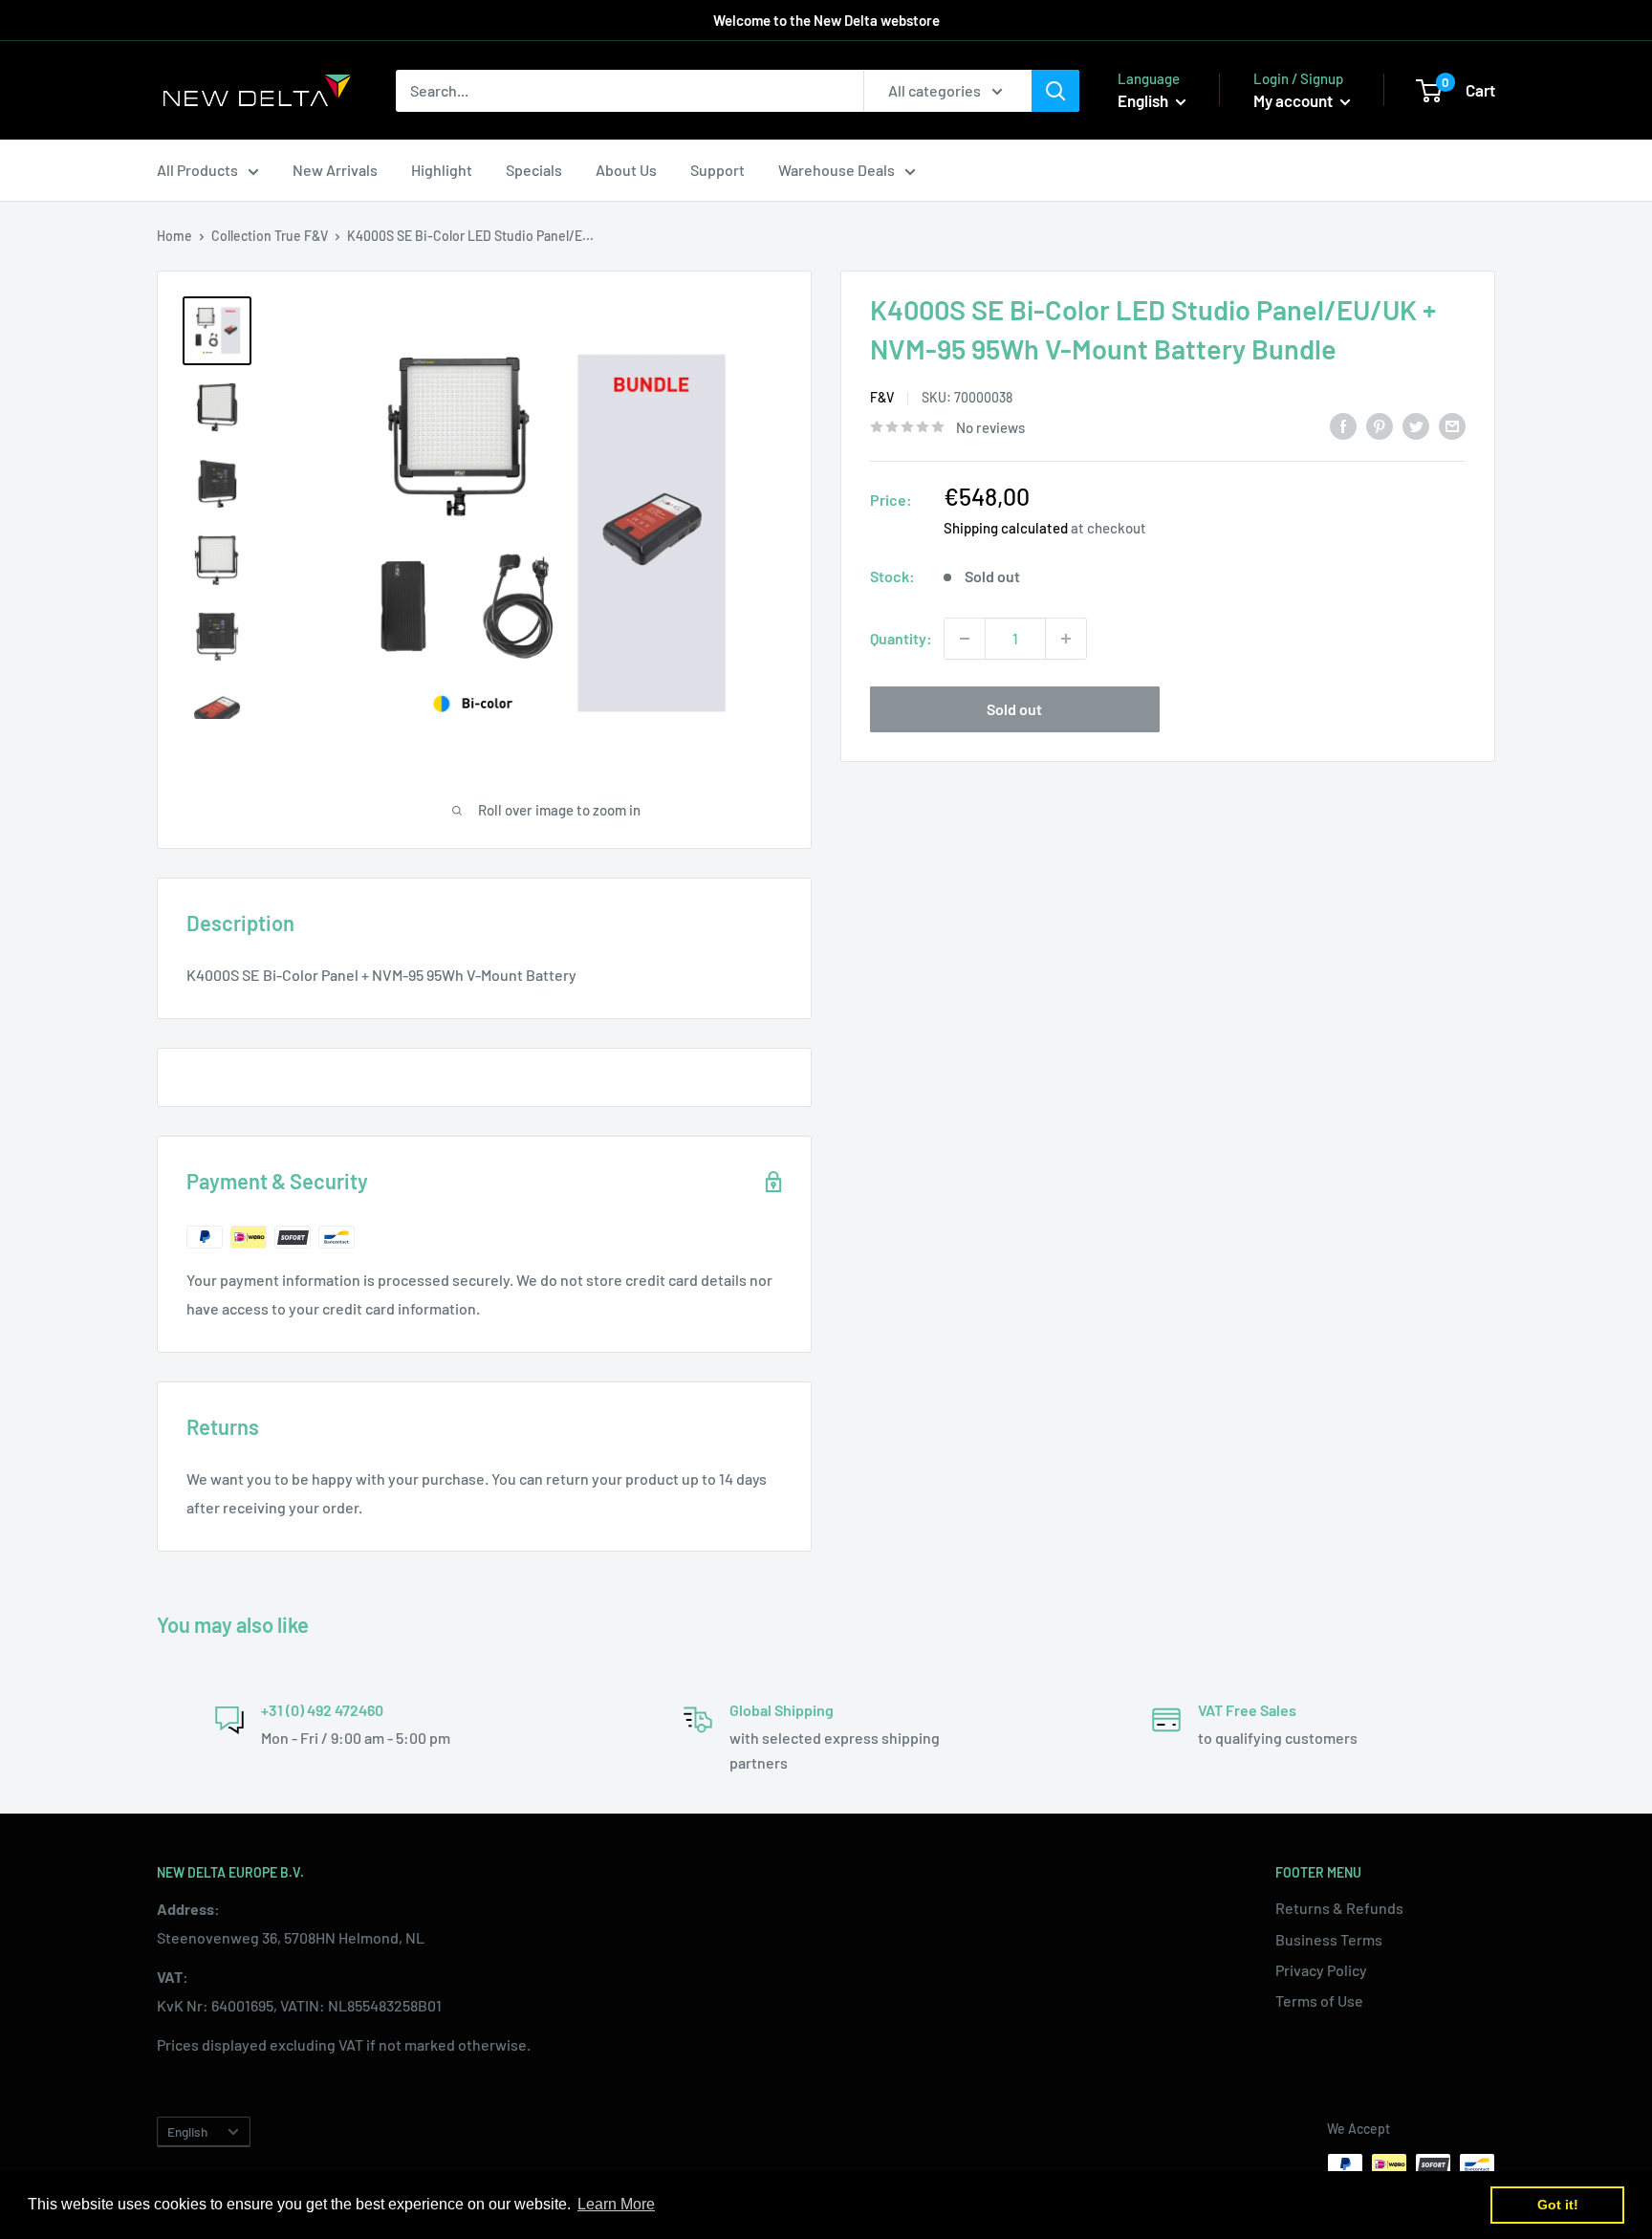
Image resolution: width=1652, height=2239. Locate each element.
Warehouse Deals (837, 170)
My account (1294, 100)
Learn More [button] (616, 2204)
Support (717, 170)
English (187, 2131)
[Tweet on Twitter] (1416, 425)
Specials (534, 170)
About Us (626, 170)
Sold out (1014, 709)
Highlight (442, 170)
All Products (197, 170)
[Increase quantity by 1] (1066, 639)
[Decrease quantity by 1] (965, 639)
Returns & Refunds (1339, 1908)
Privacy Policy (1321, 1970)
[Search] (1055, 91)
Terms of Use (1319, 2000)
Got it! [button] (1558, 2205)
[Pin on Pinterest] (1380, 425)
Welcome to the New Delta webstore (826, 20)
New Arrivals (335, 170)
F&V (316, 236)
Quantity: (901, 638)
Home (174, 236)
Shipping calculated (1006, 528)
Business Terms (1329, 1939)
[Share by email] (1452, 425)
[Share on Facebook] (1343, 425)
